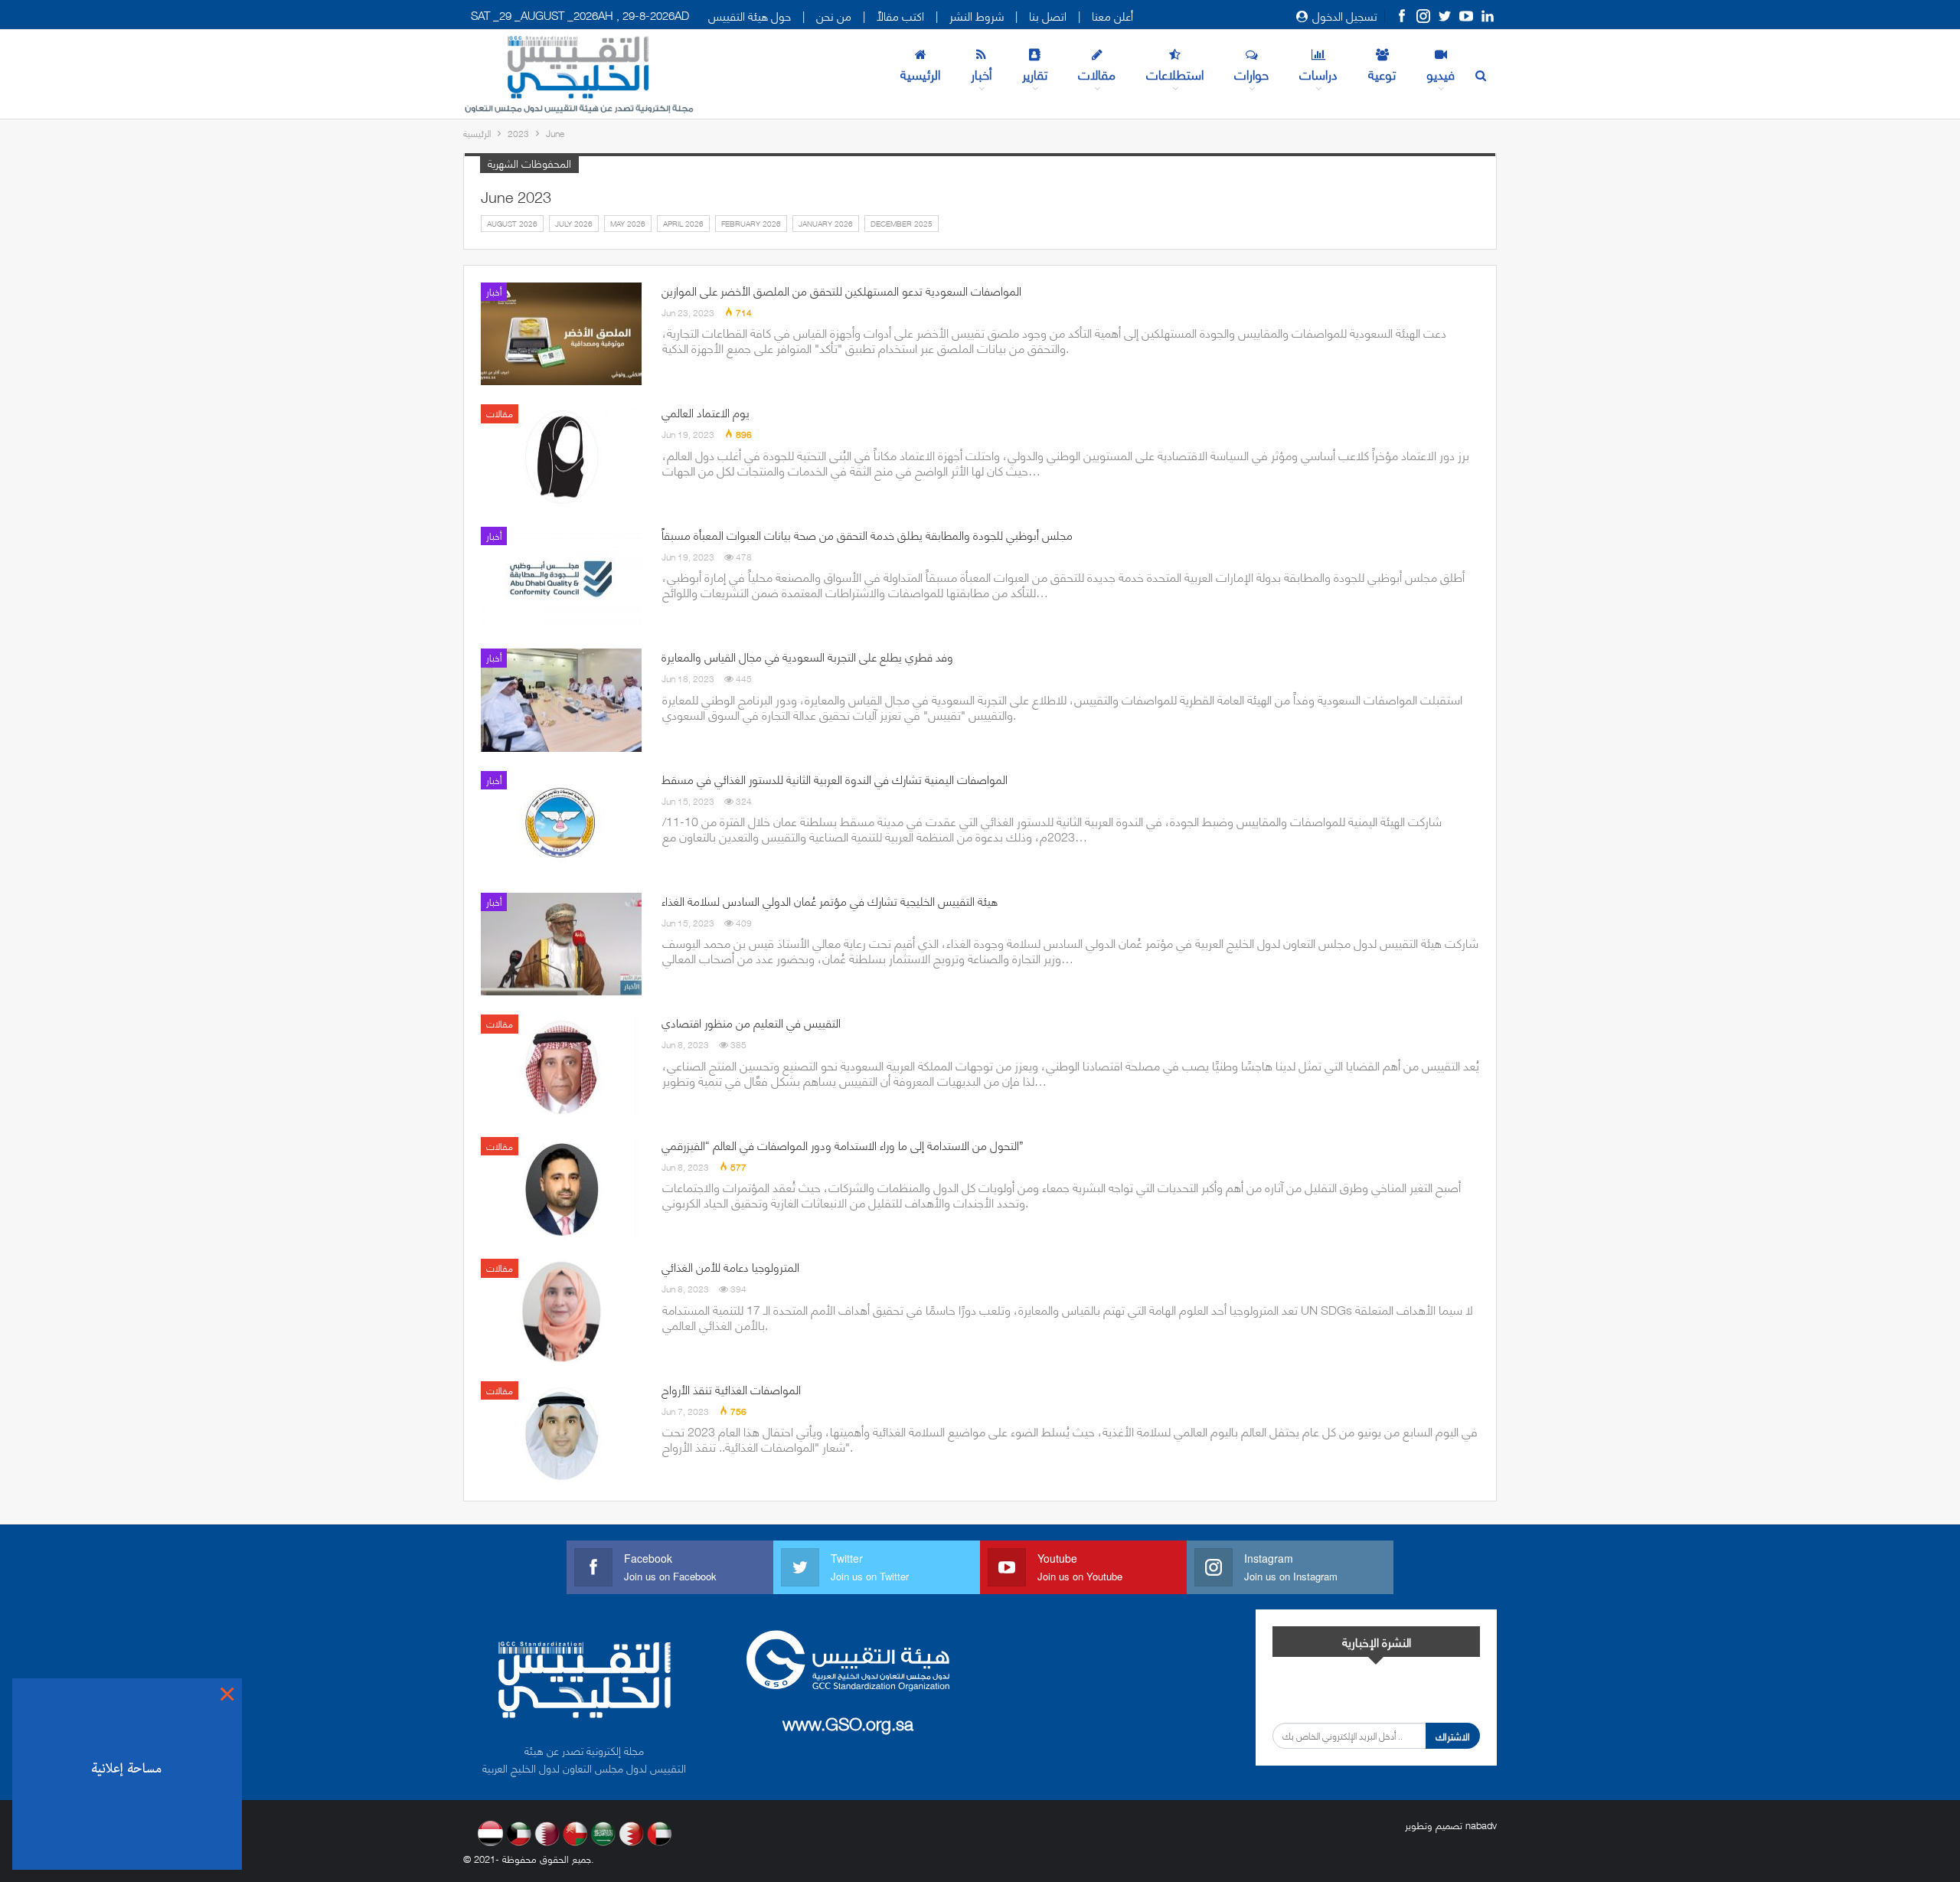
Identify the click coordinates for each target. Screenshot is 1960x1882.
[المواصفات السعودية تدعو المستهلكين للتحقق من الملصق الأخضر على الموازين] (561, 334)
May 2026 (628, 223)
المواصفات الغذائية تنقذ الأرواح (731, 1389)
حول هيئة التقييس (750, 15)
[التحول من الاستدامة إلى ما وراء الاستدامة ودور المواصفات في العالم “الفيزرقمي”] (561, 1188)
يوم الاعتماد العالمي (706, 412)
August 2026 (512, 223)
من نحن (834, 15)
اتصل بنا (1048, 15)
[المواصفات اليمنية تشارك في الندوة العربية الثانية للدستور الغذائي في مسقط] (561, 822)
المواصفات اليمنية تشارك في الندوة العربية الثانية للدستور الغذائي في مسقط (835, 779)
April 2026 (683, 223)
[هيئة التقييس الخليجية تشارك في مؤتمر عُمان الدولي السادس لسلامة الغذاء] (561, 944)
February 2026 (751, 223)
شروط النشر (977, 15)
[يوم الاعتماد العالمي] (561, 456)
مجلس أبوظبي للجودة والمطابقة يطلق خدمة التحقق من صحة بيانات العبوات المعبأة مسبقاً (867, 534)
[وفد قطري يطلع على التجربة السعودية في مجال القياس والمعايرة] (561, 700)
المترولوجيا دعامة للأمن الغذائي (730, 1266)
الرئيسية (920, 74)
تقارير (1035, 74)
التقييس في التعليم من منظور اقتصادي (751, 1022)
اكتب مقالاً (900, 15)
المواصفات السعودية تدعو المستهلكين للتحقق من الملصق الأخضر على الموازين (841, 290)
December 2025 (902, 223)
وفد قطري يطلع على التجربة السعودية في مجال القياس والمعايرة (807, 656)
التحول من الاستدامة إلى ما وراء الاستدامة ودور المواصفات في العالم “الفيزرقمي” (843, 1145)
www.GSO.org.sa (848, 1722)
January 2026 (826, 223)
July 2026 (574, 223)
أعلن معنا (1112, 15)
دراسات (1318, 74)
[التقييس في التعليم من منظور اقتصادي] (561, 1066)
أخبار (981, 74)
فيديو (1441, 74)
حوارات (1251, 74)
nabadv (1481, 1825)
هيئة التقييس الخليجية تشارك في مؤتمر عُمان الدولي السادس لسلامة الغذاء (830, 900)
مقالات (1097, 74)
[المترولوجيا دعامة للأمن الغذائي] (561, 1310)
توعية (1382, 74)
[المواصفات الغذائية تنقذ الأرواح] (561, 1433)
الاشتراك (1453, 1736)
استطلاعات (1175, 74)
